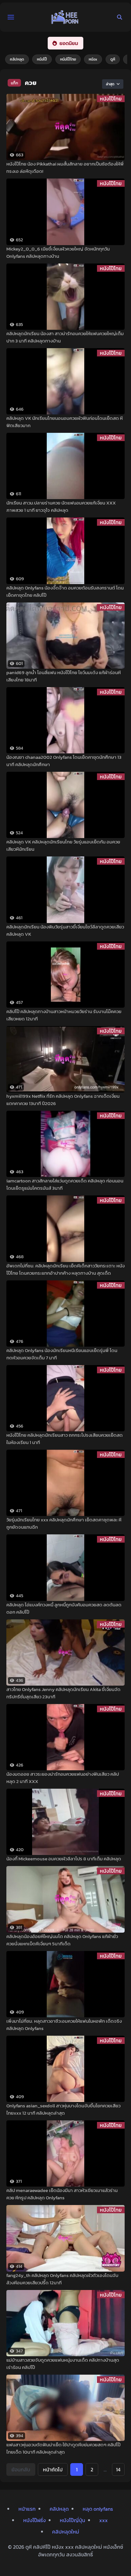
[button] (11, 17)
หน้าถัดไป (53, 2469)
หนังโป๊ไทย (68, 59)
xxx (103, 2520)
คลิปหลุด (17, 59)
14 (118, 2469)
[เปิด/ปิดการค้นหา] (120, 17)
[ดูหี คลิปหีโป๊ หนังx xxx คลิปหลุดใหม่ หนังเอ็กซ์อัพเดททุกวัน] (65, 17)
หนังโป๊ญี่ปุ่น (72, 2520)
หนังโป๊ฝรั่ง (34, 2520)
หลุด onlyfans (98, 2509)
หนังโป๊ (42, 59)
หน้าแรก (27, 2509)
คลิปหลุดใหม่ (66, 2532)
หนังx (93, 59)
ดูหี (113, 59)
